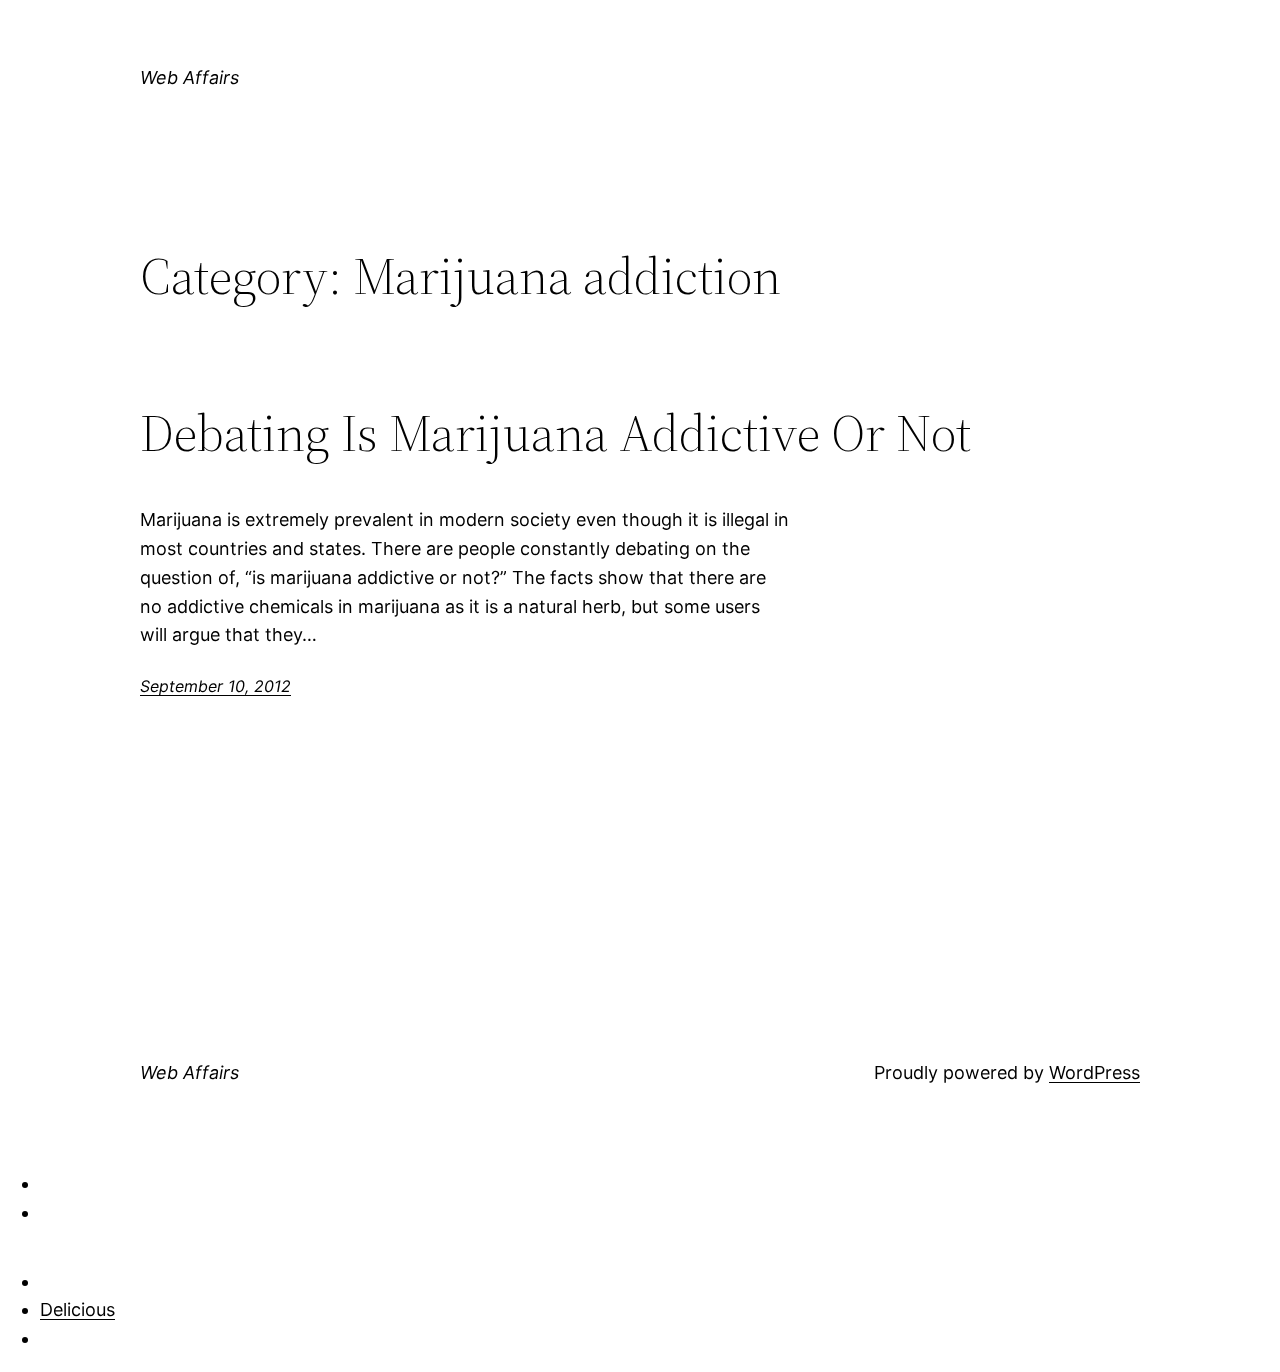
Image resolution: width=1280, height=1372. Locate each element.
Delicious (77, 1309)
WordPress (1094, 1072)
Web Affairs (189, 77)
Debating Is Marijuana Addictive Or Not (555, 433)
